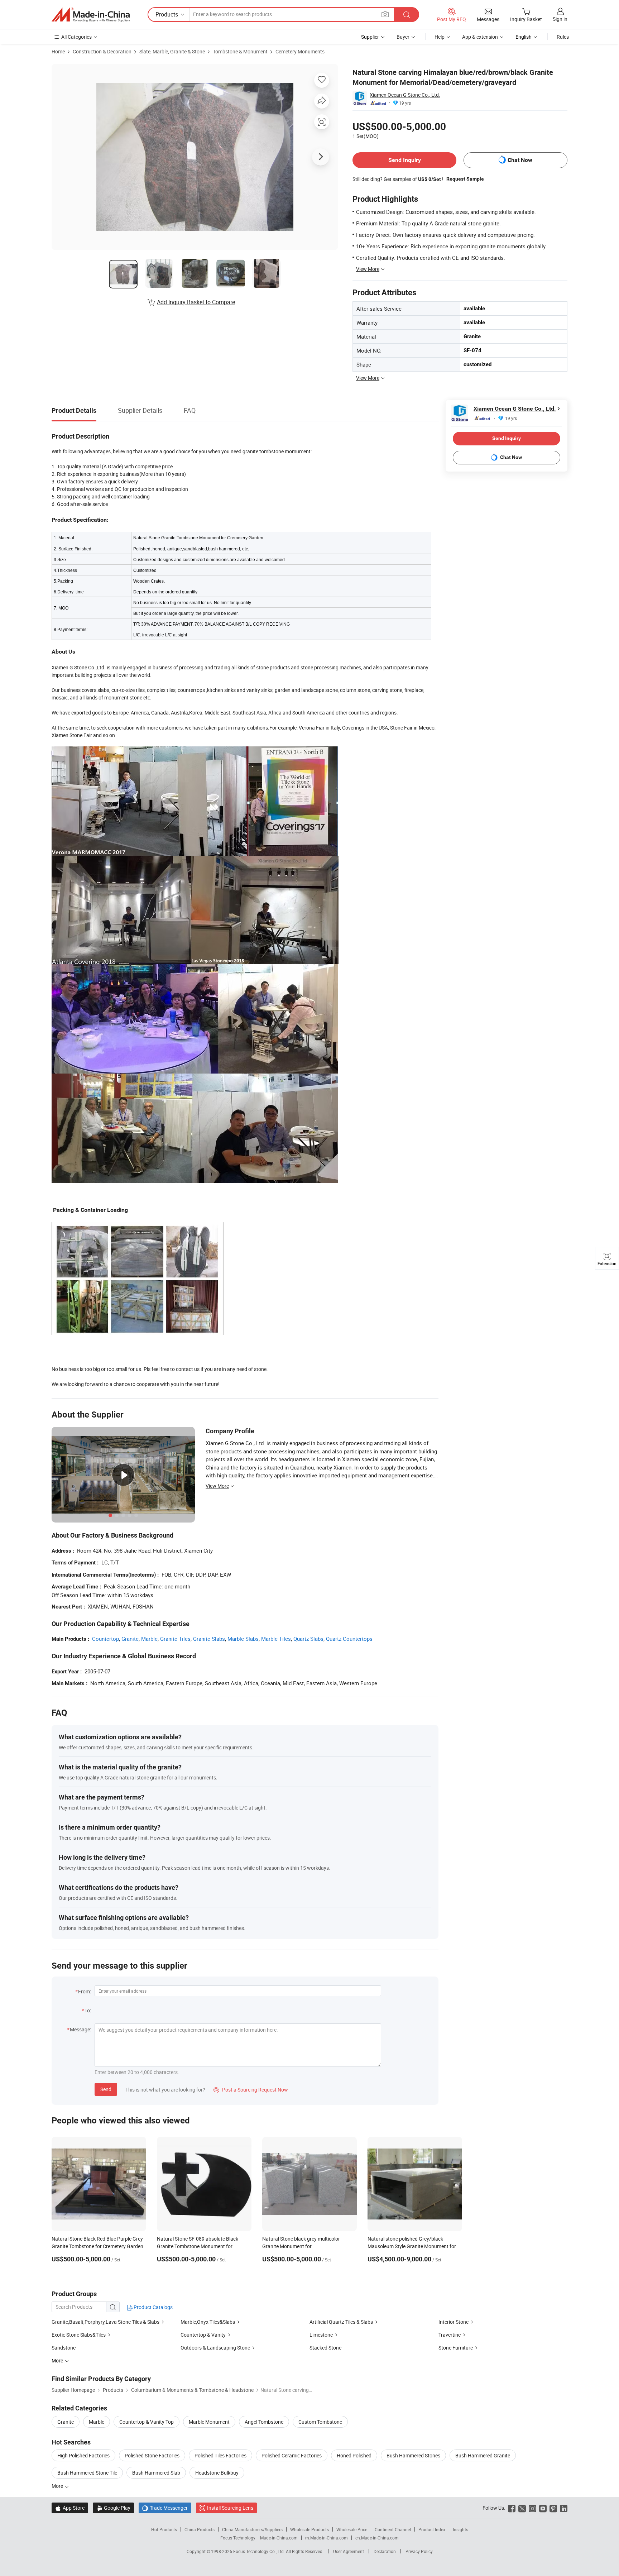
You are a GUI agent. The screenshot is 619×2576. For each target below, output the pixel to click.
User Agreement (349, 2551)
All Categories (76, 37)
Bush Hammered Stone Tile (87, 2473)
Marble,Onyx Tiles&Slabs (208, 2322)
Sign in (560, 19)
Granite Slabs (209, 1639)
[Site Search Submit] (407, 15)
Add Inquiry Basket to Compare (196, 302)
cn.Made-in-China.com (377, 2538)
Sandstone (64, 2348)
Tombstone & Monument (240, 51)
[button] (385, 14)
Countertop (105, 1639)
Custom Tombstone (320, 2422)
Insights (460, 2529)
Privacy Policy (419, 2551)
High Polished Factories (83, 2455)
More (58, 2486)
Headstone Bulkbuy (217, 2473)
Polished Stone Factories (152, 2455)
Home (58, 51)
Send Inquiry (405, 160)
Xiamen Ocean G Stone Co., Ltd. (405, 95)
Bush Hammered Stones (413, 2455)
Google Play (113, 2508)
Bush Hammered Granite (483, 2455)
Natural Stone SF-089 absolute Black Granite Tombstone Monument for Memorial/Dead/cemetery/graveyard (198, 2246)
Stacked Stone (325, 2348)
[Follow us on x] (522, 2508)
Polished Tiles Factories (220, 2455)
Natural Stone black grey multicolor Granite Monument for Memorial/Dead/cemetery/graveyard (303, 2246)
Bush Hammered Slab (156, 2473)
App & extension (480, 37)
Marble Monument (209, 2422)
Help (440, 37)
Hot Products (164, 2529)
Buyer (403, 37)
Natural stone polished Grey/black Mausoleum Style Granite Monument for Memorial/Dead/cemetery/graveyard (412, 2246)
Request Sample (465, 179)
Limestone (321, 2335)
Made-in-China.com (279, 2538)
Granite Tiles (175, 1639)
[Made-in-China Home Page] (91, 15)
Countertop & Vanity (203, 2335)
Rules (563, 37)
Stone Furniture (456, 2348)
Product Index (432, 2529)
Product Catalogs (153, 2307)
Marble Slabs (243, 1639)
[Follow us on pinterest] (553, 2508)
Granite (130, 1639)
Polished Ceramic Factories (292, 2455)
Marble (149, 1639)
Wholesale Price (352, 2529)
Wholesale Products (309, 2529)
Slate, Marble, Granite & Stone (172, 51)
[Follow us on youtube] (543, 2508)
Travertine (450, 2335)
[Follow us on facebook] (512, 2508)
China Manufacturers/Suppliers (252, 2529)
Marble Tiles (276, 1639)
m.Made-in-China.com (327, 2538)
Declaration (385, 2551)
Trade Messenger (165, 2508)
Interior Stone (454, 2322)
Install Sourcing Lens (230, 2508)
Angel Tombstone (264, 2422)
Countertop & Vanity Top (147, 2422)
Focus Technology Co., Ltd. (260, 2551)
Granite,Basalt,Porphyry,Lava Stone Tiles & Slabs (105, 2322)
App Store (70, 2508)
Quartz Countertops (349, 1639)
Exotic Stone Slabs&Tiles (79, 2335)
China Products (200, 2529)
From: (85, 1991)
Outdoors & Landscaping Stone (215, 2348)
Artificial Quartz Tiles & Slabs (341, 2322)
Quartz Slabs (308, 1639)
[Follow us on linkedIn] (564, 2508)
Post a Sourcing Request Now (251, 2090)
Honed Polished (354, 2455)
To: (88, 2010)
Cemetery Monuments (300, 51)
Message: (80, 2029)
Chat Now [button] (520, 160)
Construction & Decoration (102, 51)
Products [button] (167, 14)
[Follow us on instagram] (532, 2508)
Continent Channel (393, 2529)
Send (106, 2089)
